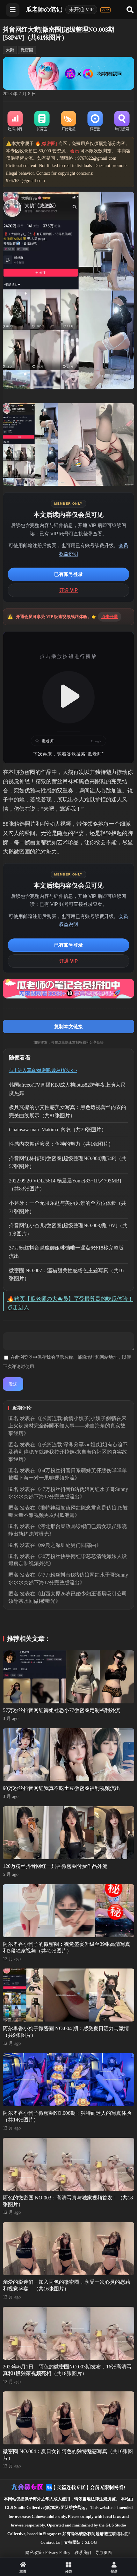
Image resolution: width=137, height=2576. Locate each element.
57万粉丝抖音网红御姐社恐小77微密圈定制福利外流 (61, 1710)
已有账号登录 (68, 574)
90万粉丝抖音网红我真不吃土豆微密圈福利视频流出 (61, 1788)
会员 (75, 151)
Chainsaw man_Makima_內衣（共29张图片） (58, 1130)
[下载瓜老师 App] (105, 10)
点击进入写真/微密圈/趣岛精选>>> (43, 1070)
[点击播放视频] (69, 697)
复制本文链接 (68, 1026)
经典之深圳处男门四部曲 (68, 1545)
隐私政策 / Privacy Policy (48, 2553)
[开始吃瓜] (68, 121)
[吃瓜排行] (15, 121)
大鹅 (10, 50)
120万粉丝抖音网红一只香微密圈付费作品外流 (55, 1866)
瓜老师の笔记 (44, 9)
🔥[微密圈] (46, 144)
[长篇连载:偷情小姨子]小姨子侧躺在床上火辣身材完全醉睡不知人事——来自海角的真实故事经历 (67, 1426)
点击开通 (110, 617)
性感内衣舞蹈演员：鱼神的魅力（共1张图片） (61, 1144)
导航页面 (104, 2553)
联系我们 (83, 2553)
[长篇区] (42, 121)
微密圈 (27, 50)
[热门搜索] (122, 121)
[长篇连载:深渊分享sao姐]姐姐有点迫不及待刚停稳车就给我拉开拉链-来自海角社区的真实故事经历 (68, 1452)
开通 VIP (68, 590)
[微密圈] (95, 121)
